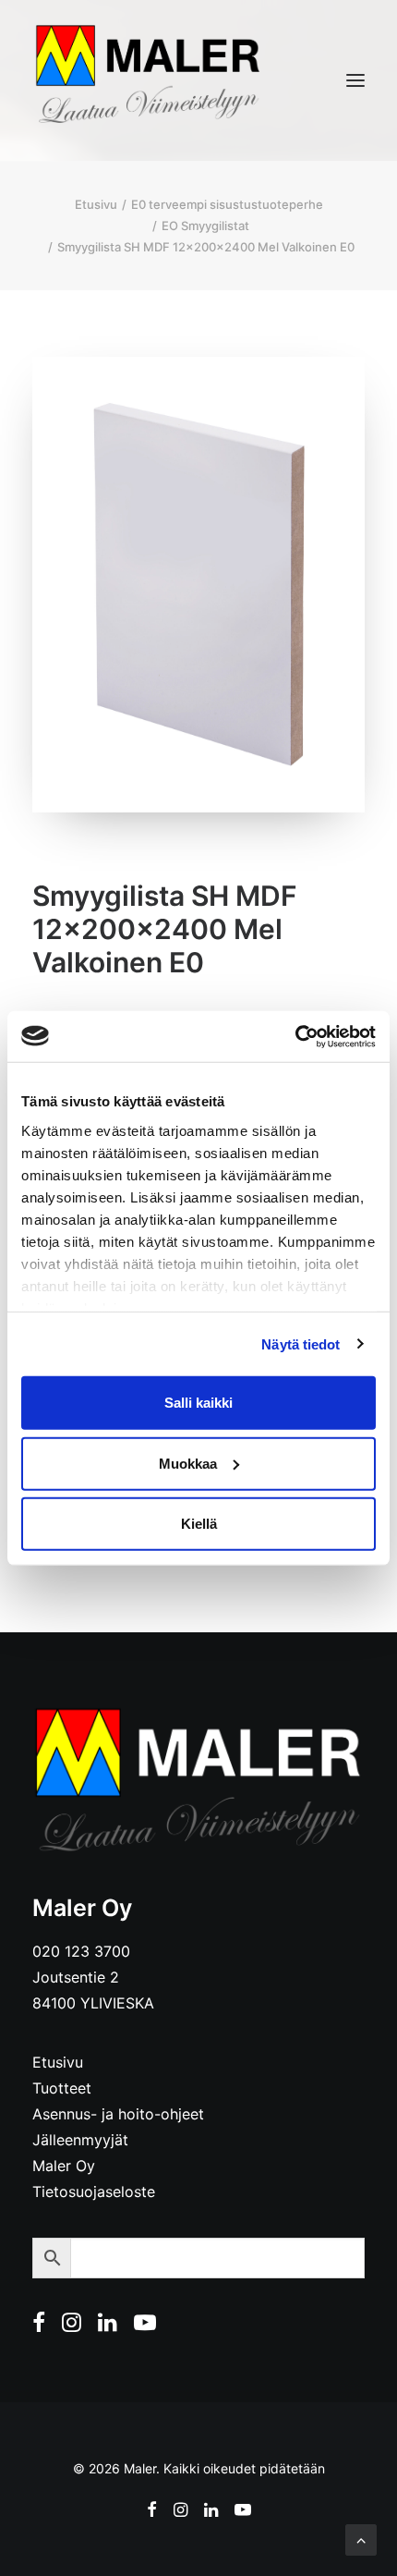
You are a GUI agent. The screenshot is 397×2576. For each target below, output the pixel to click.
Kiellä (199, 1524)
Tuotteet (62, 2088)
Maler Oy (64, 2166)
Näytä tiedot (301, 1343)
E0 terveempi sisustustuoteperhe (227, 204)
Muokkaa (188, 1463)
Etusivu (96, 204)
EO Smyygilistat (205, 226)
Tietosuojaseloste (94, 2191)
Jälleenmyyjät (80, 2140)
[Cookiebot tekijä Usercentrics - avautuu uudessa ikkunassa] (295, 1036)
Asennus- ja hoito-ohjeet (118, 2114)
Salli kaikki (198, 1403)
